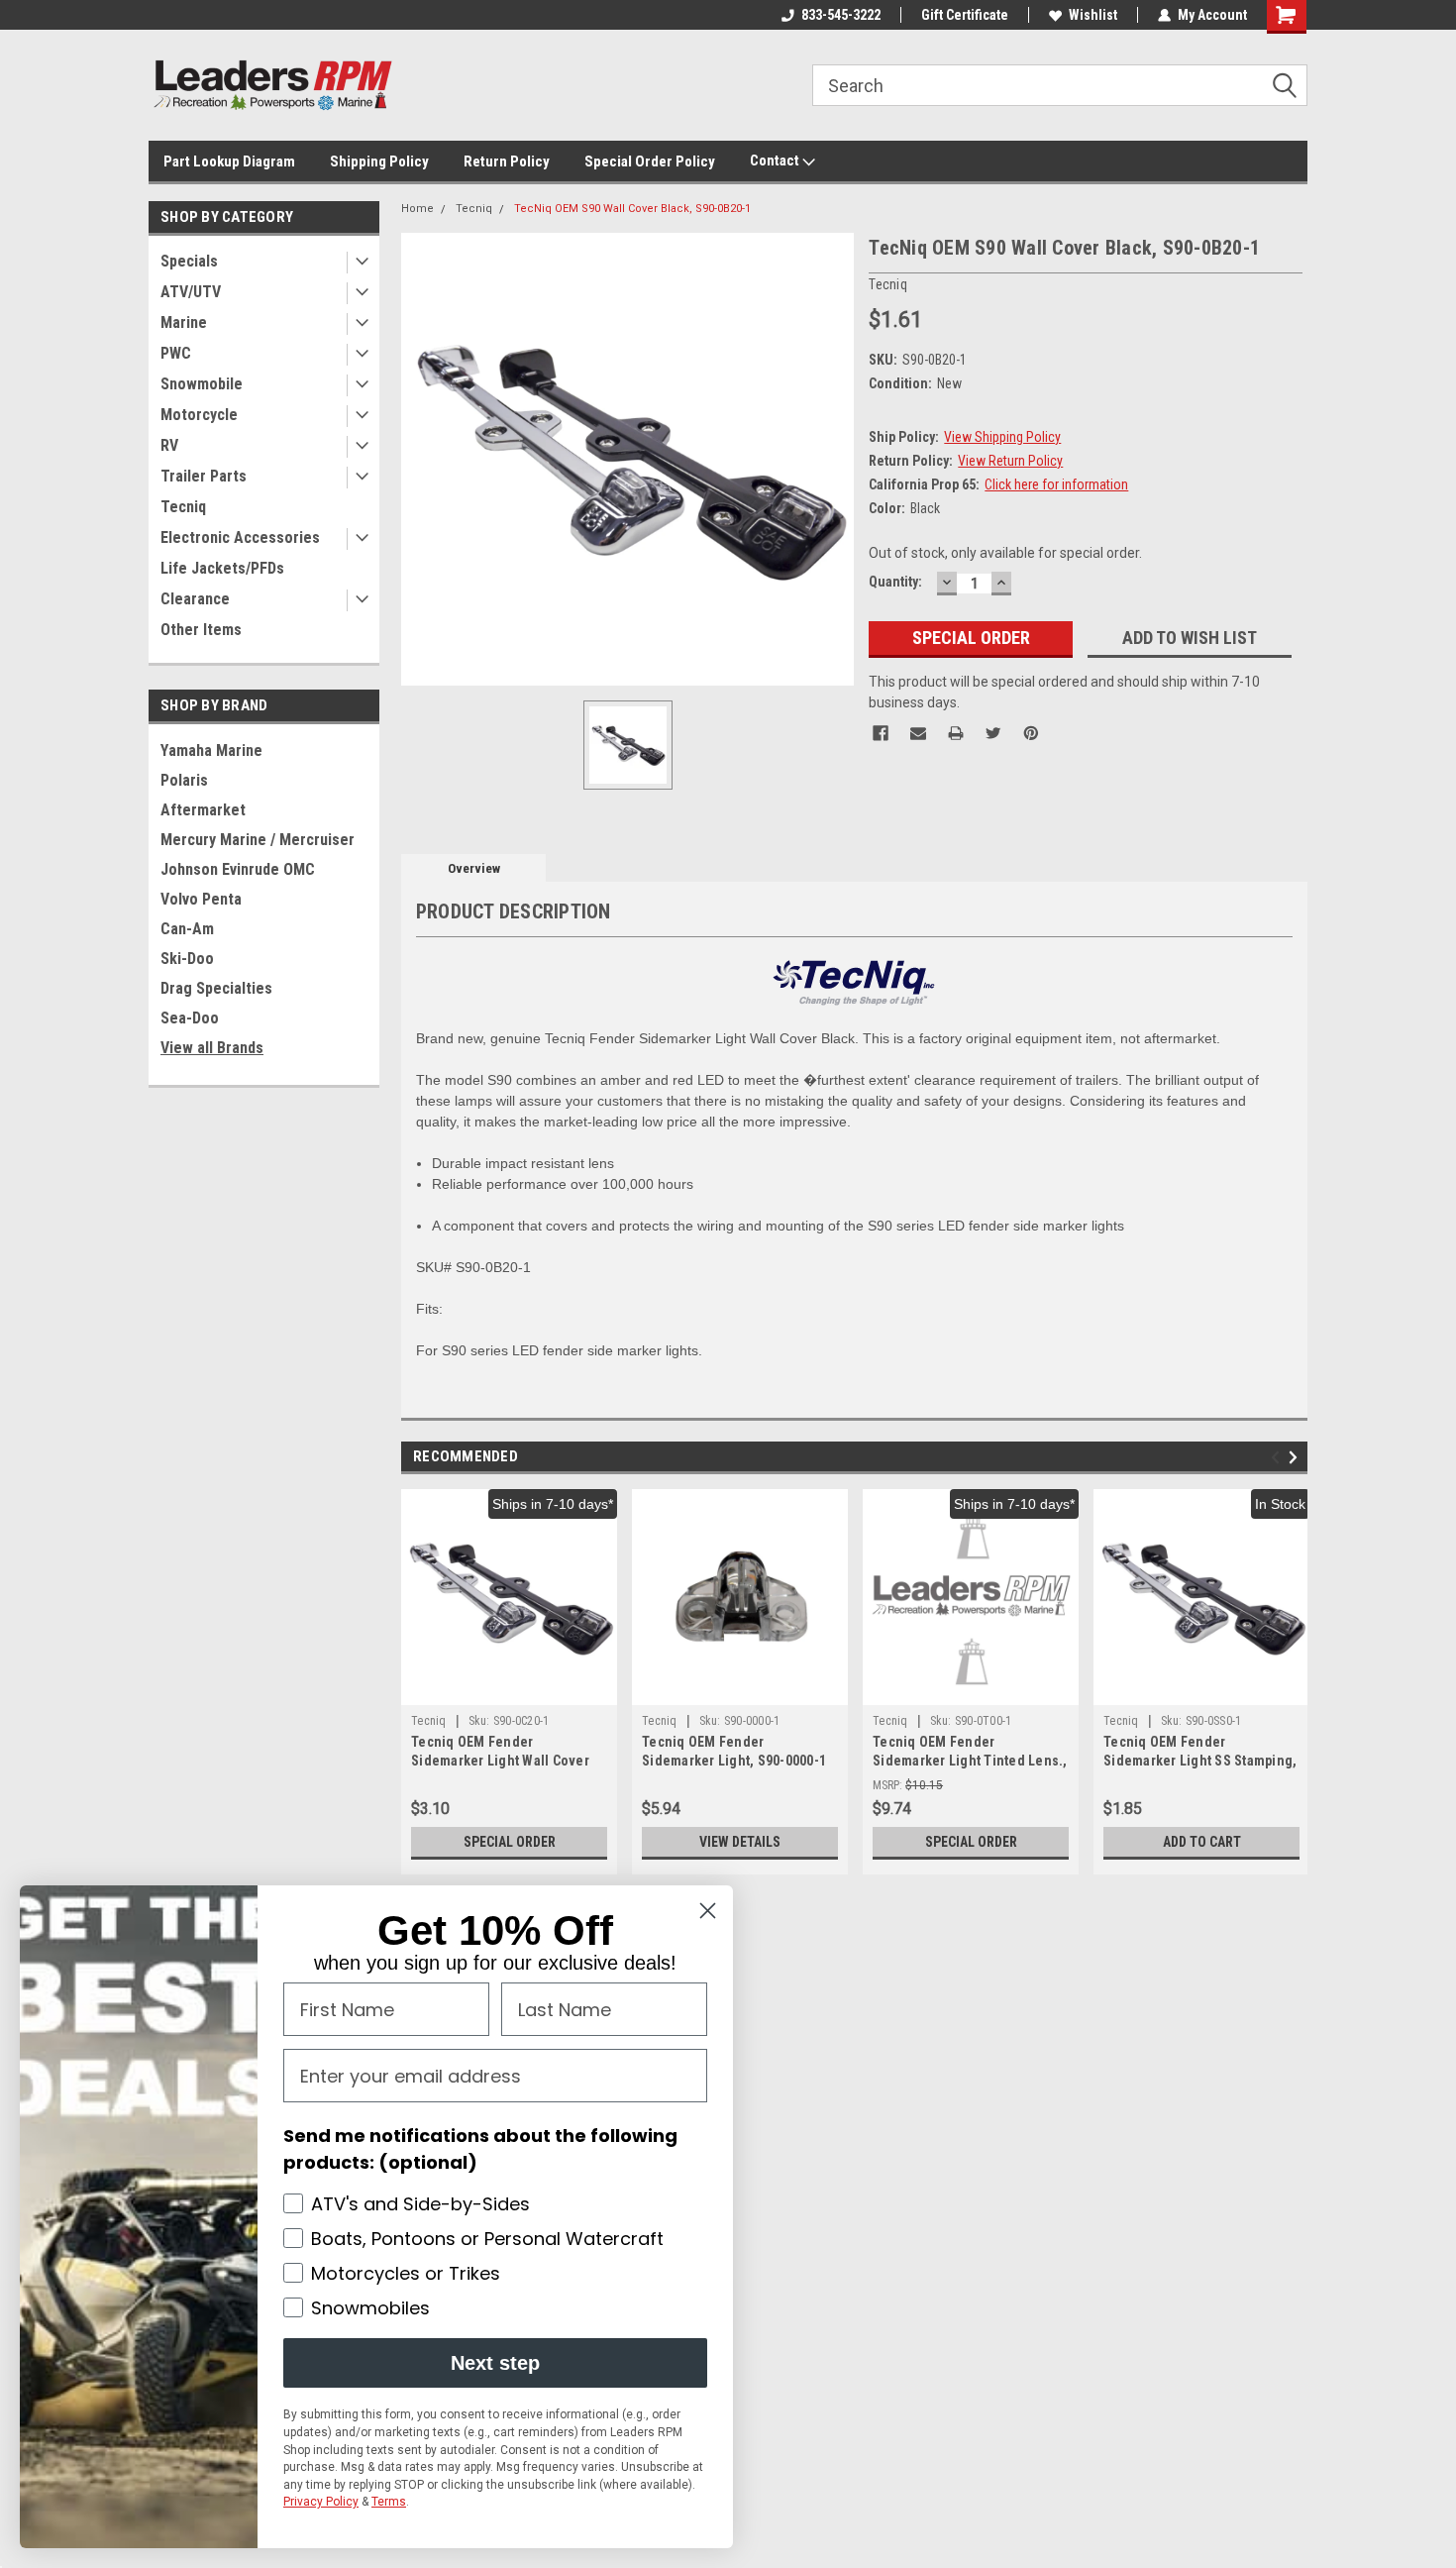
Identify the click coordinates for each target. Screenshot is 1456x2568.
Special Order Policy (650, 161)
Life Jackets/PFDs (222, 568)
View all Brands (212, 1048)
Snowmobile (202, 384)
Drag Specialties (216, 988)
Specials (189, 261)
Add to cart (1202, 1842)
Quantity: (895, 582)
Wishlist (1093, 15)
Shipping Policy (379, 161)
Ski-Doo (187, 959)
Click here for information (1056, 484)
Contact (776, 160)
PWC (176, 353)
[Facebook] (881, 733)
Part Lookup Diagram (229, 161)
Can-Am (187, 929)
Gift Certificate (965, 15)
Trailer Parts (204, 476)
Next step (495, 2363)
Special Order (510, 1842)
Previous (1278, 1458)
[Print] (956, 733)
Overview (474, 868)
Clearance (195, 599)
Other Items (201, 630)
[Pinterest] (1031, 733)
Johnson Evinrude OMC (238, 869)
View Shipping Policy (1002, 437)
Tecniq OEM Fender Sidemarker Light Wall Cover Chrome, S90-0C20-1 (500, 1761)
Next (1296, 1458)
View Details (740, 1842)
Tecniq (183, 507)
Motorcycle (199, 415)
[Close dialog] (708, 1911)
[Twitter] (993, 733)
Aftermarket (203, 810)
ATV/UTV (191, 292)
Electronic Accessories (240, 537)
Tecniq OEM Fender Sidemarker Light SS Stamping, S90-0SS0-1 (1200, 1761)
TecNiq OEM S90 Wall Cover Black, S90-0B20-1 (632, 209)
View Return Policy (1010, 461)
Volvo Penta (201, 899)
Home (417, 209)
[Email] (918, 733)
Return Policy (507, 161)
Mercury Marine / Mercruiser (258, 840)
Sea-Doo (190, 1018)
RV (169, 445)
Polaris (184, 780)
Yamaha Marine (211, 750)
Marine (184, 322)
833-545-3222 (841, 15)
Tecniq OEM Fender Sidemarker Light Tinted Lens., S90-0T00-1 (970, 1761)
